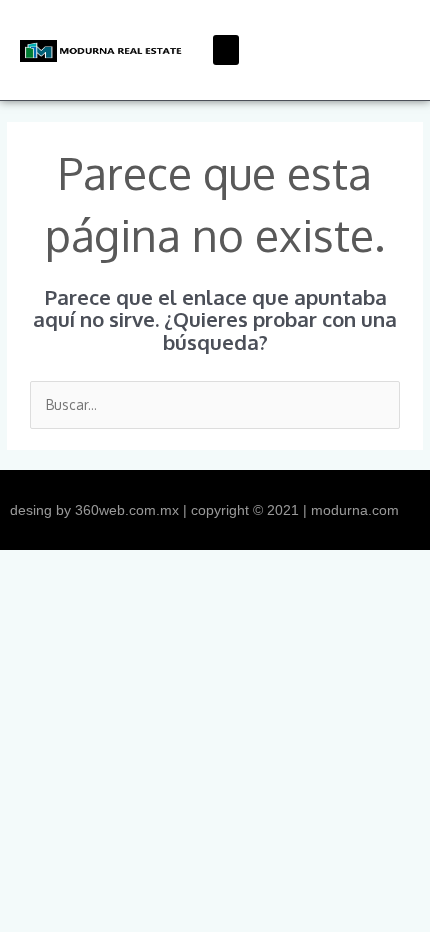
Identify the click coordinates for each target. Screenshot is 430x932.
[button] (226, 50)
